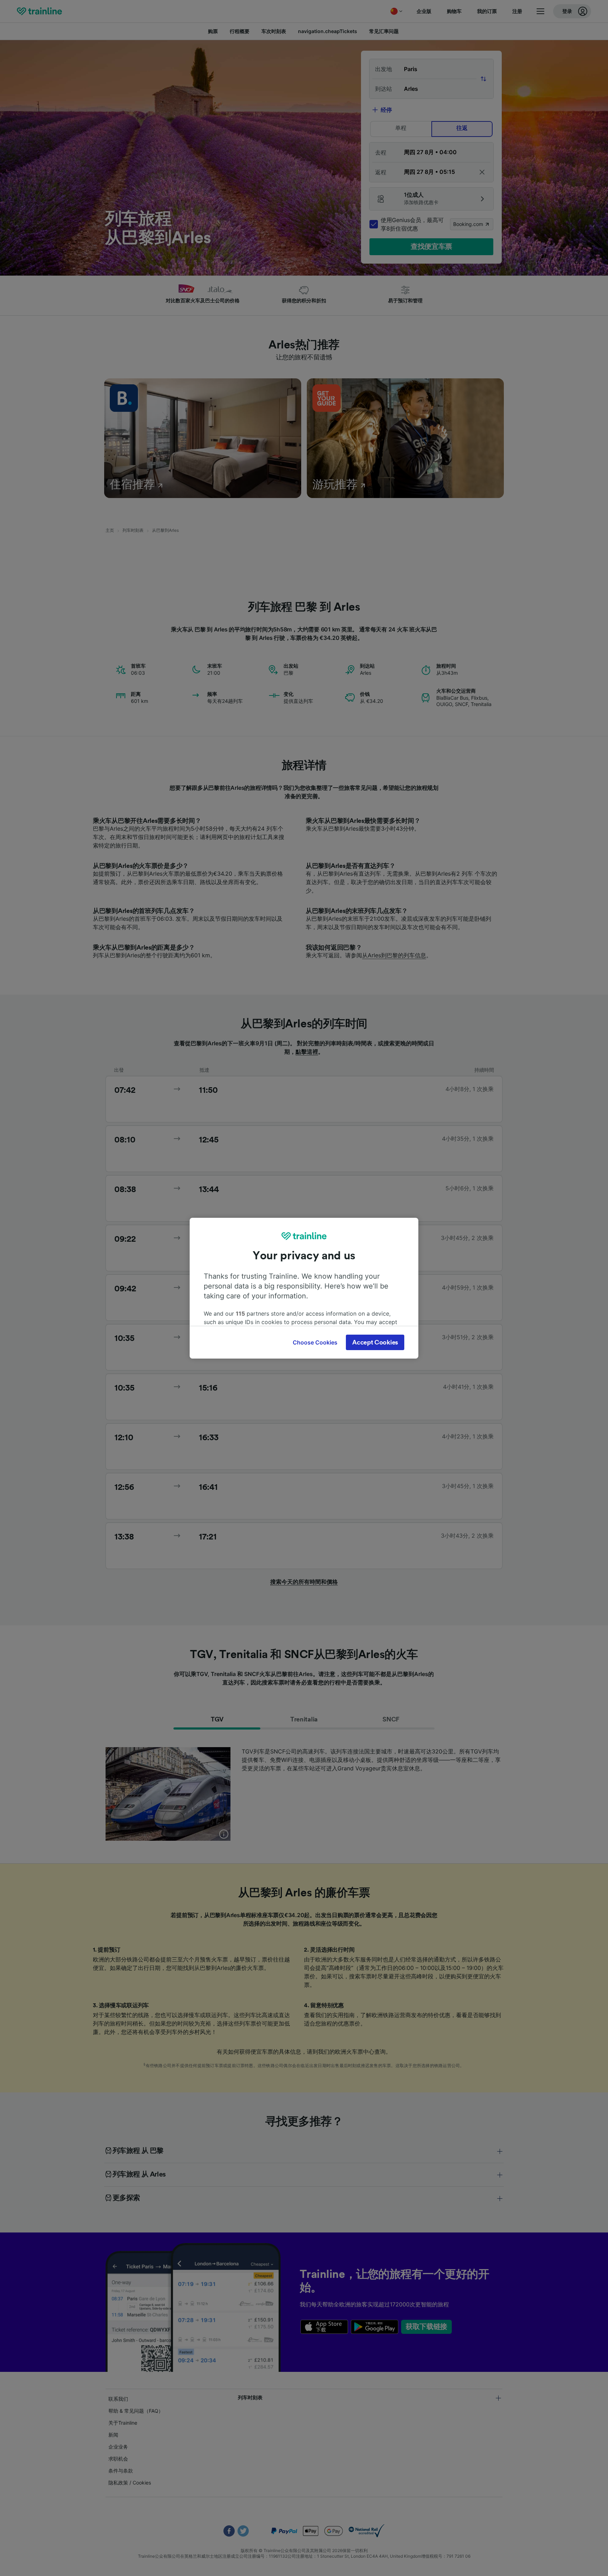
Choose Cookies (315, 1342)
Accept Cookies (375, 1342)
